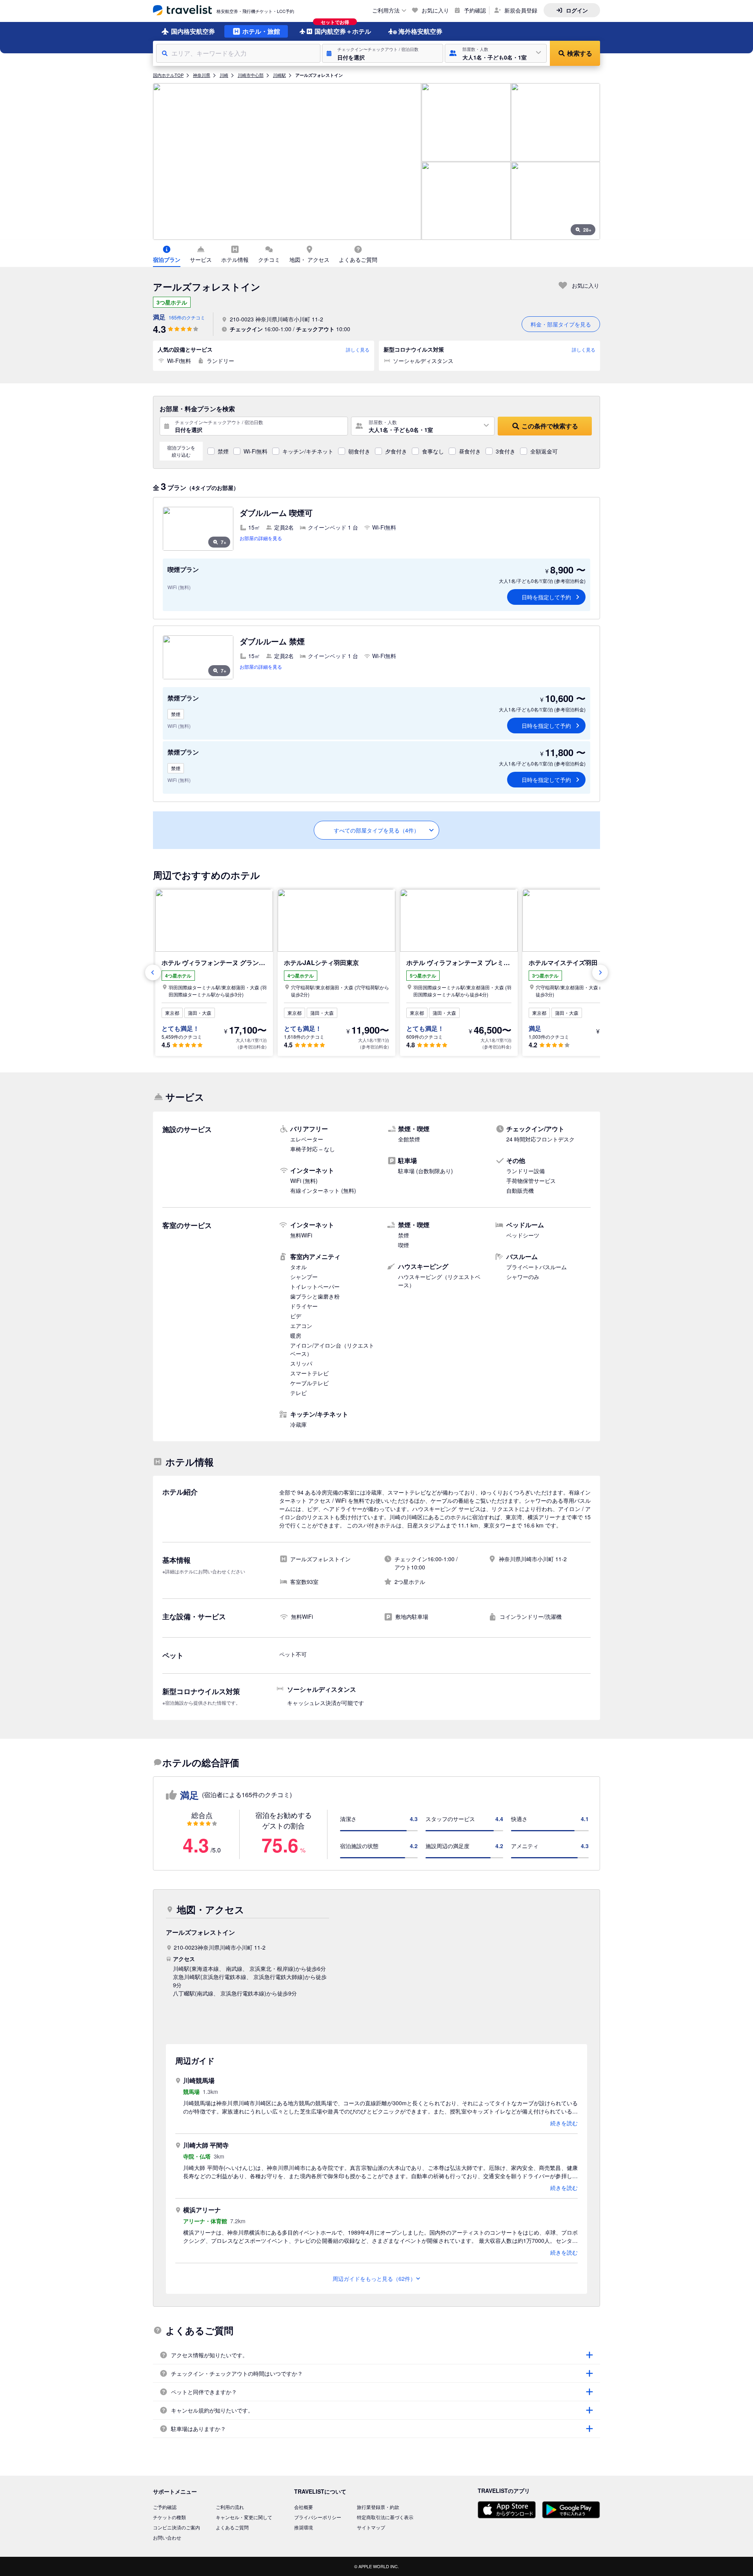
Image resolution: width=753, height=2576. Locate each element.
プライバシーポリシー (318, 2517)
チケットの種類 (169, 2517)
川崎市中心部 (251, 75)
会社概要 (304, 2507)
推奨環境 (304, 2527)
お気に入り (435, 10)
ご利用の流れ (230, 2507)
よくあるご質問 (232, 2527)
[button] (383, 53)
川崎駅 (279, 75)
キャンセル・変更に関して (244, 2517)
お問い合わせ (167, 2537)
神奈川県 (202, 75)
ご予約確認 (165, 2507)
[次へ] (600, 972)
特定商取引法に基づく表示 (385, 2517)
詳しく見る (358, 349)
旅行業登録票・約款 (378, 2507)
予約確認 (475, 10)
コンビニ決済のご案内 (176, 2527)
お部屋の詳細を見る (261, 538)
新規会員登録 (521, 10)
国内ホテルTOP (168, 75)
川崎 (224, 75)
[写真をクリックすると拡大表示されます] (287, 161)
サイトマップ (371, 2527)
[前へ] (153, 972)
